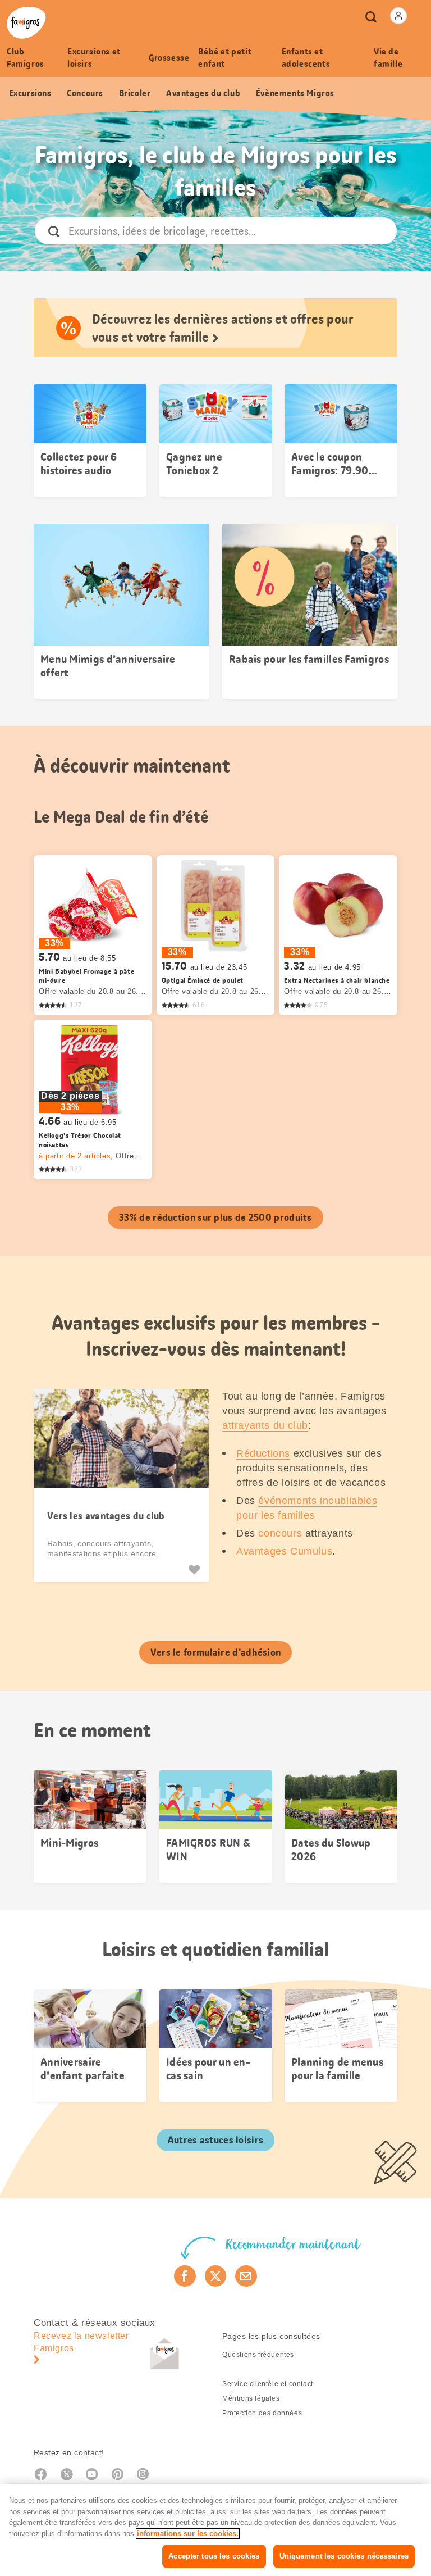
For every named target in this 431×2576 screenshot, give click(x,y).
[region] (215, 2530)
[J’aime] (196, 1570)
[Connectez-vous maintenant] (398, 16)
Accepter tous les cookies (214, 2556)
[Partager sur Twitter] (216, 2276)
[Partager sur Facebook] (185, 2276)
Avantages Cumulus (284, 1551)
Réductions (263, 1453)
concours (280, 1533)
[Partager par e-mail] (246, 2276)
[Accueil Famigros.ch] (26, 23)
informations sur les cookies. (188, 2534)
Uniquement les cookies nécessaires (344, 2556)
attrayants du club (265, 1425)
